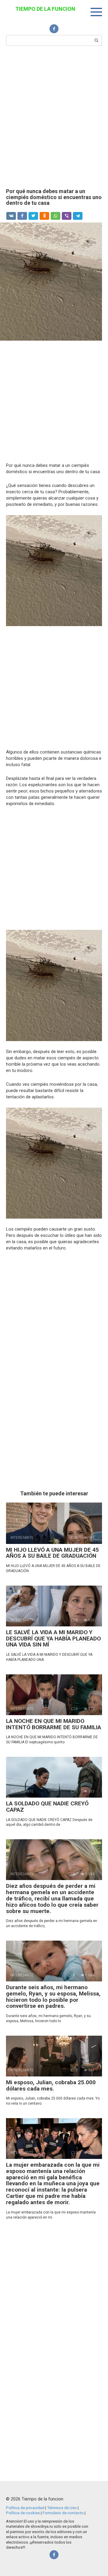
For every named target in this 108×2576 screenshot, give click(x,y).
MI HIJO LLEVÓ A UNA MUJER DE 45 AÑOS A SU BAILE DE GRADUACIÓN (52, 1553)
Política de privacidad (26, 2508)
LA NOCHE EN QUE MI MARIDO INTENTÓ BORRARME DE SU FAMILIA (54, 1724)
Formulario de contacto (64, 2513)
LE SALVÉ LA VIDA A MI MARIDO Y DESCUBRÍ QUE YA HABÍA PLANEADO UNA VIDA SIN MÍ (53, 1639)
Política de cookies (23, 2513)
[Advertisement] (54, 116)
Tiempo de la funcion (45, 9)
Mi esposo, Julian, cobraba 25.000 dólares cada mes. (51, 2085)
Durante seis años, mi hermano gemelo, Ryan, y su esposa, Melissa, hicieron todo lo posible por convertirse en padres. (53, 1997)
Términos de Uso (62, 2508)
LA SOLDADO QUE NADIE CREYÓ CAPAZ (47, 1807)
